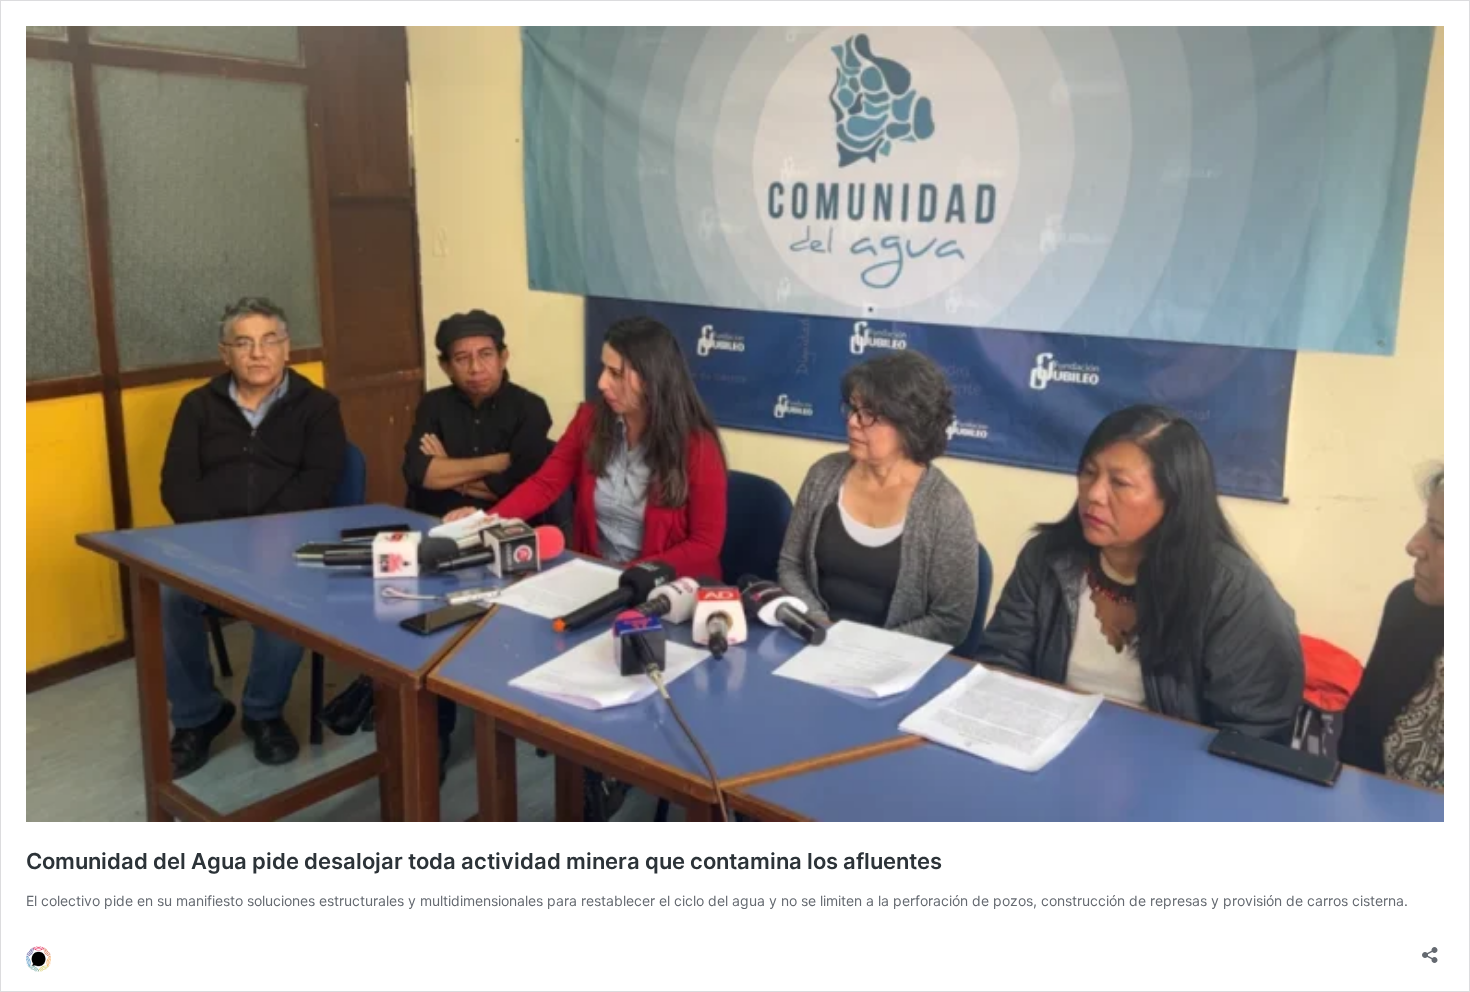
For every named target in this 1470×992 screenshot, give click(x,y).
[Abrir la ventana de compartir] (1430, 948)
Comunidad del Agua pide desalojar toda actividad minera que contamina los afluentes (484, 861)
